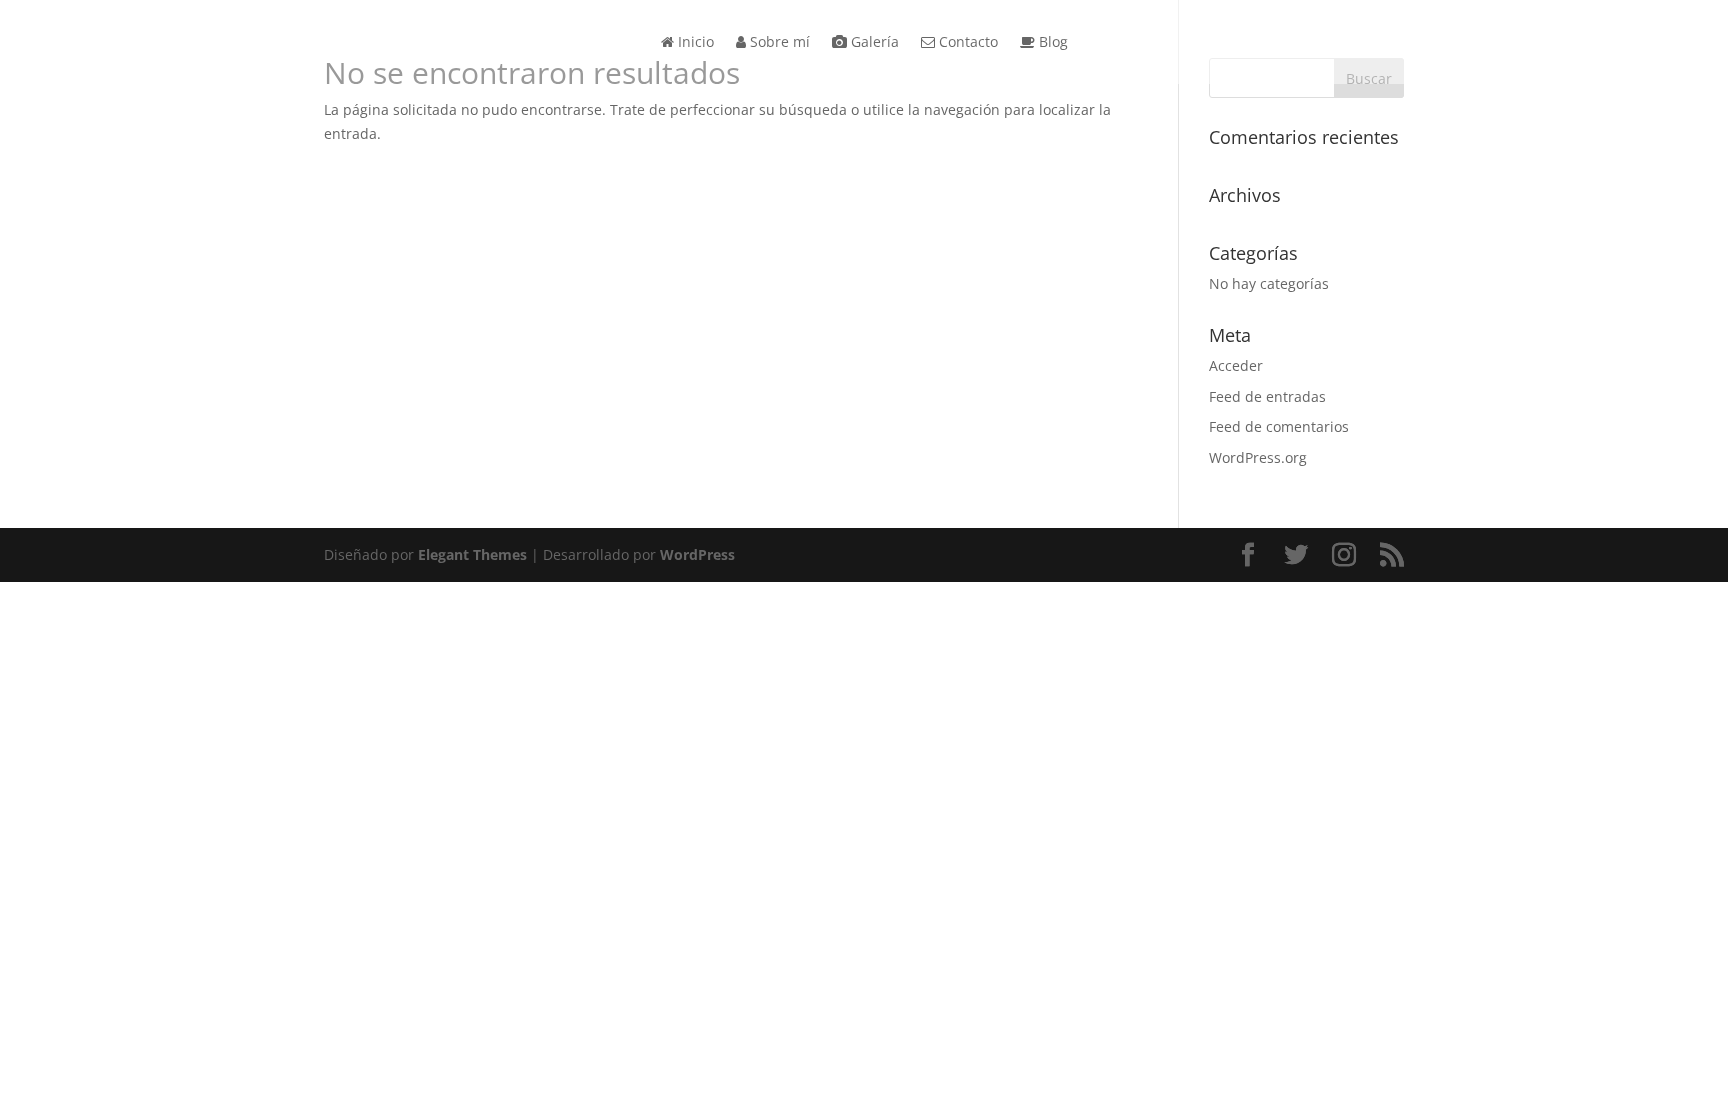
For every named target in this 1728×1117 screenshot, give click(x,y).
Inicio (694, 43)
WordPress (697, 554)
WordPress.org (1258, 457)
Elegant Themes (472, 554)
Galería (873, 43)
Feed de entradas (1267, 396)
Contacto (966, 43)
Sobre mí (778, 43)
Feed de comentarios (1279, 426)
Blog (1051, 43)
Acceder (1236, 365)
